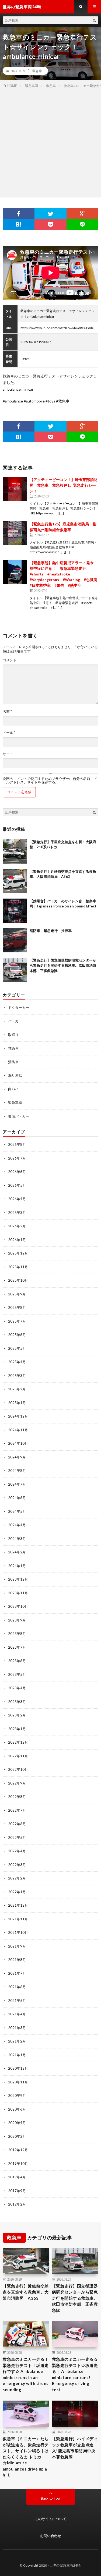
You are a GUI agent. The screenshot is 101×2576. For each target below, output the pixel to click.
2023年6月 (17, 1661)
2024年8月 (17, 1471)
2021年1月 (17, 2055)
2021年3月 (17, 2028)
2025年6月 (17, 1335)
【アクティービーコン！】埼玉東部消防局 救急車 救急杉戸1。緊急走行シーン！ (64, 485)
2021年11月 (18, 1919)
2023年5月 (17, 1674)
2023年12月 (18, 1579)
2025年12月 (18, 1253)
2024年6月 (17, 1498)
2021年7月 (17, 1973)
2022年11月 (18, 1756)
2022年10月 (18, 1769)
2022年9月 (17, 1783)
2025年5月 (17, 1348)
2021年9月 (17, 1946)
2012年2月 (17, 2204)
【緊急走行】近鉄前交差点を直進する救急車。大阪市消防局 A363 (26, 2292)
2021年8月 (17, 1960)
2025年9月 (17, 1294)
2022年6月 (17, 1824)
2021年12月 (18, 1905)
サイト (8, 754)
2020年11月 (18, 2082)
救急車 (37, 71)
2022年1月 (17, 1892)
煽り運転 (15, 1075)
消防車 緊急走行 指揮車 (51, 931)
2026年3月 (17, 1213)
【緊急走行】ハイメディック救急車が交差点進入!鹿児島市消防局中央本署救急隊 (75, 2448)
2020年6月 (17, 2109)
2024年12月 (18, 1416)
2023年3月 (17, 1702)
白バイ (13, 1089)
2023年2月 (17, 1715)
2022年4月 (17, 1851)
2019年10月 (18, 2164)
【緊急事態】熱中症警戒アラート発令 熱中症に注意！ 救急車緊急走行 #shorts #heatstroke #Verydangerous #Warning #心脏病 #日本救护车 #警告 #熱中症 (65, 574)
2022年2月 (17, 1878)
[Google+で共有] (82, 214)
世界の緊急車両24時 (65, 2565)
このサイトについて (50, 2519)
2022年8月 (17, 1797)
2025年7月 (17, 1321)
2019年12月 (18, 2150)
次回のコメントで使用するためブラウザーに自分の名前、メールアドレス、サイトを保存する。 (50, 780)
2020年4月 (17, 2123)
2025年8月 (17, 1308)
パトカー (15, 1021)
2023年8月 (17, 1634)
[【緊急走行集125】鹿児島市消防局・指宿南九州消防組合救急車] (15, 533)
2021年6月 (17, 1987)
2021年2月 (17, 2041)
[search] (94, 20)
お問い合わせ (51, 2536)
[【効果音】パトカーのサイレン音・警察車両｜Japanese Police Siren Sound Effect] (15, 911)
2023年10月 (18, 1606)
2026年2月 (17, 1226)
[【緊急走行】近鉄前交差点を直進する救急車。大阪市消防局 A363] (15, 881)
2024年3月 (17, 1539)
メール (9, 733)
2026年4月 (17, 1199)
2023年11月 (18, 1593)
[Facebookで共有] (19, 214)
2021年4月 (17, 2014)
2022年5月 (17, 1838)
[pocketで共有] (50, 224)
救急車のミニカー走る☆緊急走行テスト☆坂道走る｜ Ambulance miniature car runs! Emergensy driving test (75, 2374)
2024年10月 (18, 1443)
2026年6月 (17, 1172)
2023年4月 (17, 1688)
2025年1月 (17, 1403)
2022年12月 (18, 1742)
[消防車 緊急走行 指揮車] (15, 940)
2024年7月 (17, 1484)
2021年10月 (18, 1932)
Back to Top (50, 2498)
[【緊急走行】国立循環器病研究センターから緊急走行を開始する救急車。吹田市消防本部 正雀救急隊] (15, 970)
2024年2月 (17, 1552)
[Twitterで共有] (50, 214)
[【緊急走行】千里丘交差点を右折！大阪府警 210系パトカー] (15, 851)
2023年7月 (17, 1647)
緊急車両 (15, 1103)
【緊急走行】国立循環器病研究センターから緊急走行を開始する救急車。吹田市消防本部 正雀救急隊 (63, 965)
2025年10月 (18, 1280)
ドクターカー (19, 1008)
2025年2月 (17, 1389)
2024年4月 (17, 1525)
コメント (10, 660)
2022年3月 (17, 1865)
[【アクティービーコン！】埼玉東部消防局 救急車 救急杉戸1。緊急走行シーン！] (15, 489)
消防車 (13, 1062)
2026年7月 (17, 1158)
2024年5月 (17, 1511)
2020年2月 (17, 2136)
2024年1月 (17, 1566)
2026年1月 (17, 1240)
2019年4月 (17, 2177)
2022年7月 (17, 1810)
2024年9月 (17, 1457)
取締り (13, 1035)
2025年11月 (18, 1267)
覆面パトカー (19, 1116)
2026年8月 (17, 1144)
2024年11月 (18, 1430)
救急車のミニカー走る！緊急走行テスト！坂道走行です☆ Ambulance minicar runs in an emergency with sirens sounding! (26, 2374)
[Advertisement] (50, 142)
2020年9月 (17, 2096)
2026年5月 (17, 1185)
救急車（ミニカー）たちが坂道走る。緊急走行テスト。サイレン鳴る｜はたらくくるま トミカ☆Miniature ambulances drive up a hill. (26, 2457)
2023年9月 (17, 1620)
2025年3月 (17, 1376)
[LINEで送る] (82, 224)
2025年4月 (17, 1362)
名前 (7, 711)
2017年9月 (17, 2191)
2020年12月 (18, 2068)
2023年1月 (17, 1729)
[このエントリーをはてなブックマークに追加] (19, 224)
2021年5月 (17, 2001)
